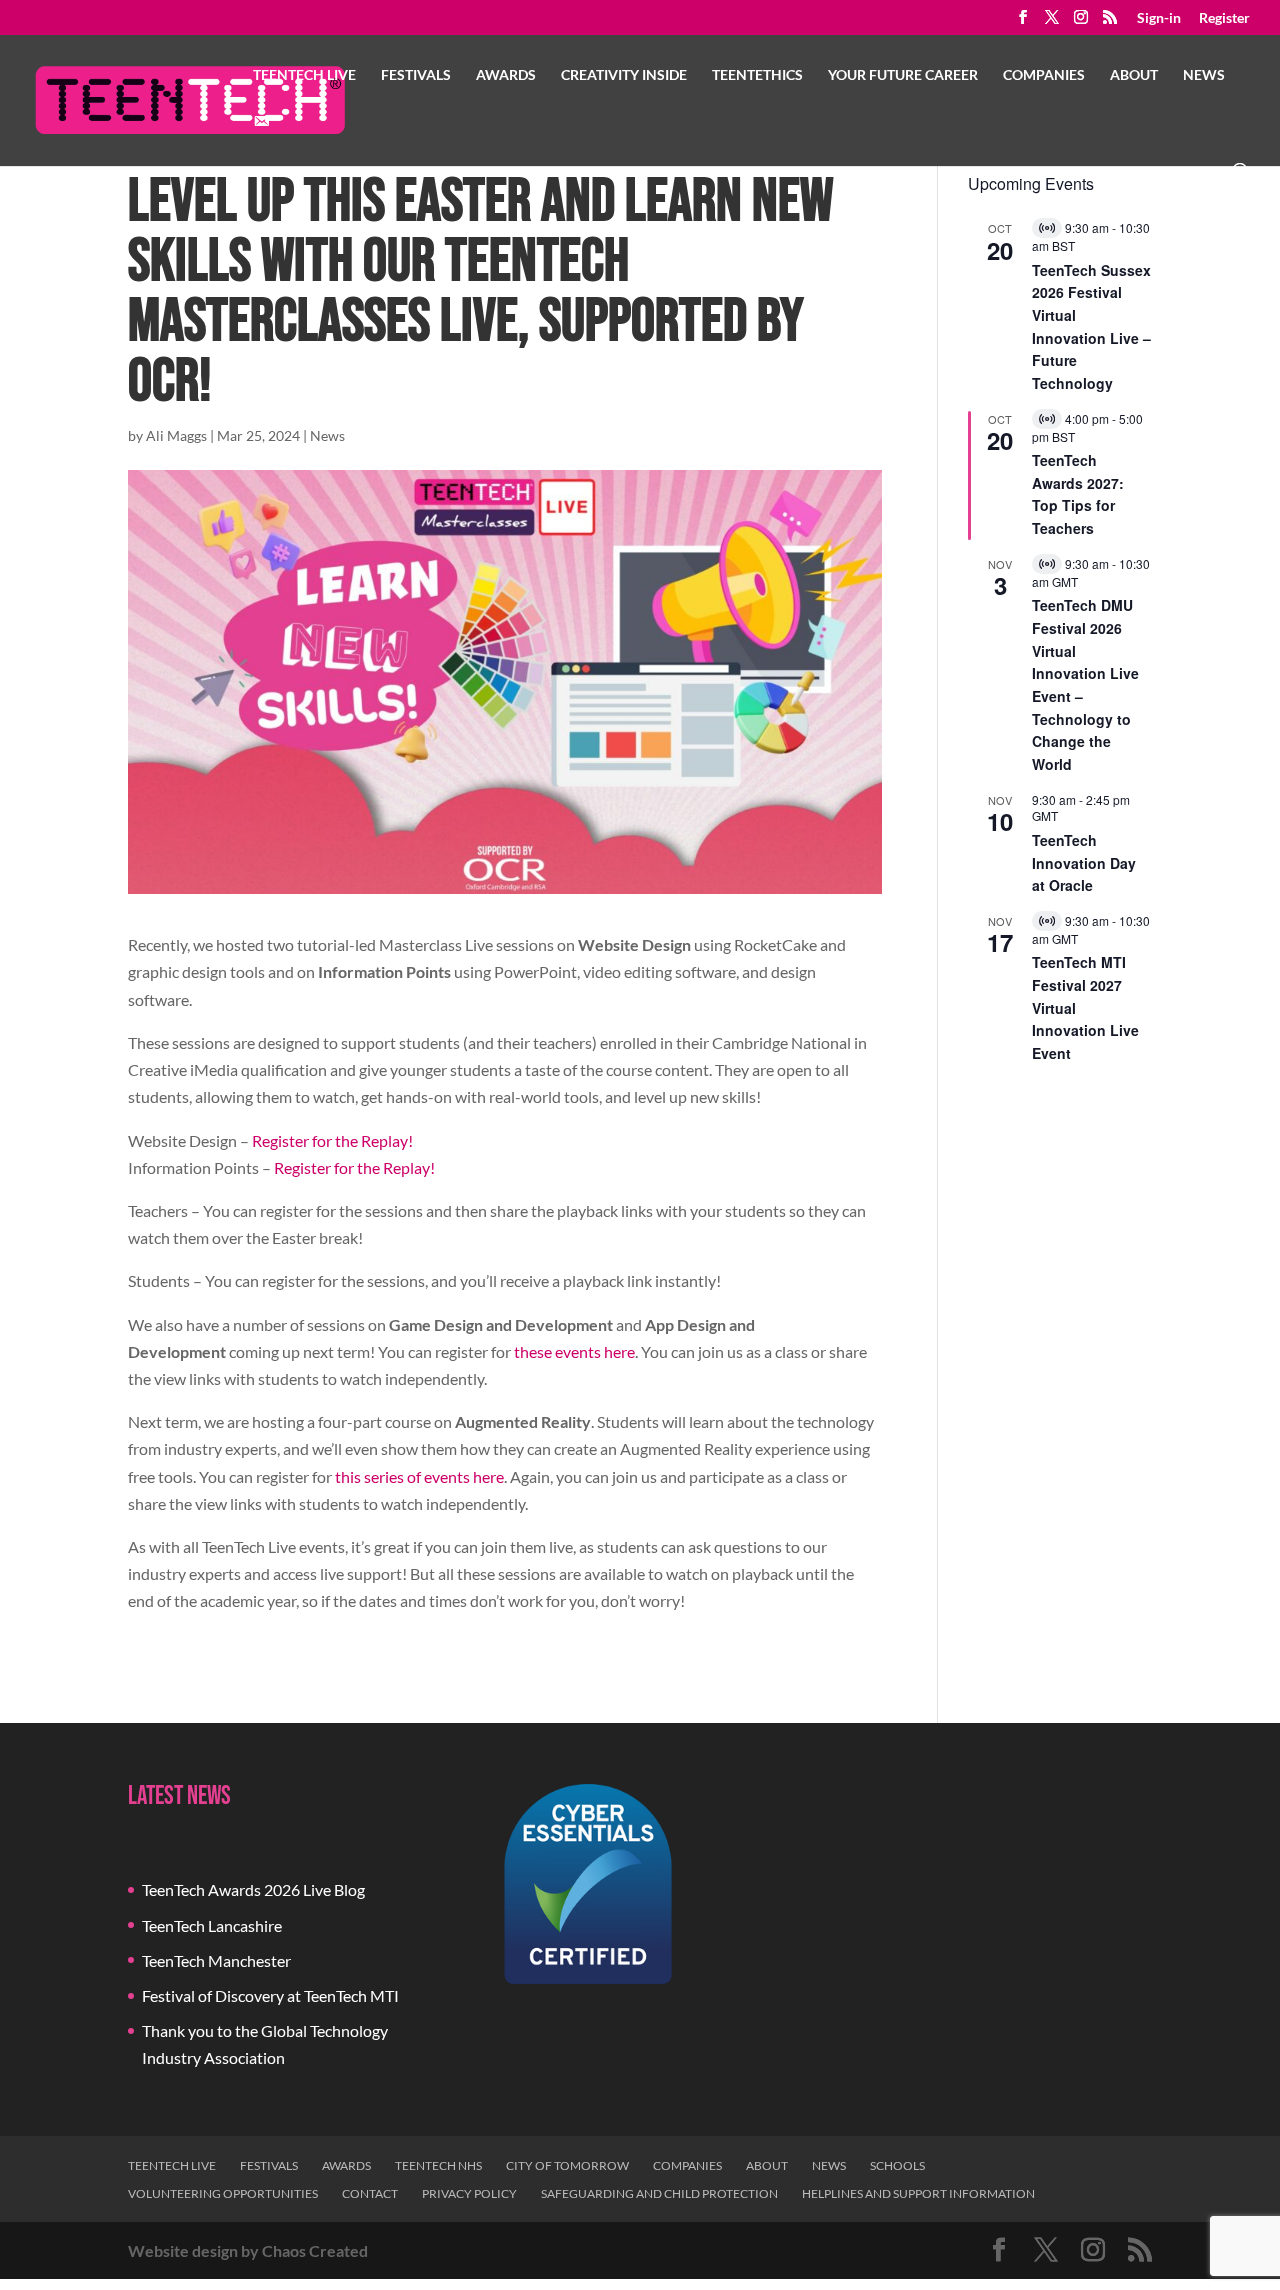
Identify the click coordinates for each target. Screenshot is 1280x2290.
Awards (506, 75)
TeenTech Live (304, 75)
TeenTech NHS (438, 2165)
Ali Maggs (176, 435)
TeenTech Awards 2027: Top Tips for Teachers (1078, 494)
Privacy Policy (469, 2193)
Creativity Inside (624, 75)
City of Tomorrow (567, 2165)
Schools (897, 2165)
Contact (370, 2193)
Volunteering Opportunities (223, 2193)
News (1204, 75)
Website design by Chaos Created (248, 2250)
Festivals (416, 75)
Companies (1044, 75)
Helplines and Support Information (918, 2193)
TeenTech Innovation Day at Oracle (1084, 862)
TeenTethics (757, 75)
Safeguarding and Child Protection (659, 2193)
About (1134, 75)
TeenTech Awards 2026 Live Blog (253, 1889)
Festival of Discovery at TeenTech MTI (270, 1995)
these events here (574, 1351)
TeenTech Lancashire (212, 1925)
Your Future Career (903, 75)
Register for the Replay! (332, 1140)
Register (1224, 18)
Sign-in (1159, 18)
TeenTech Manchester (216, 1960)
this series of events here (419, 1476)
